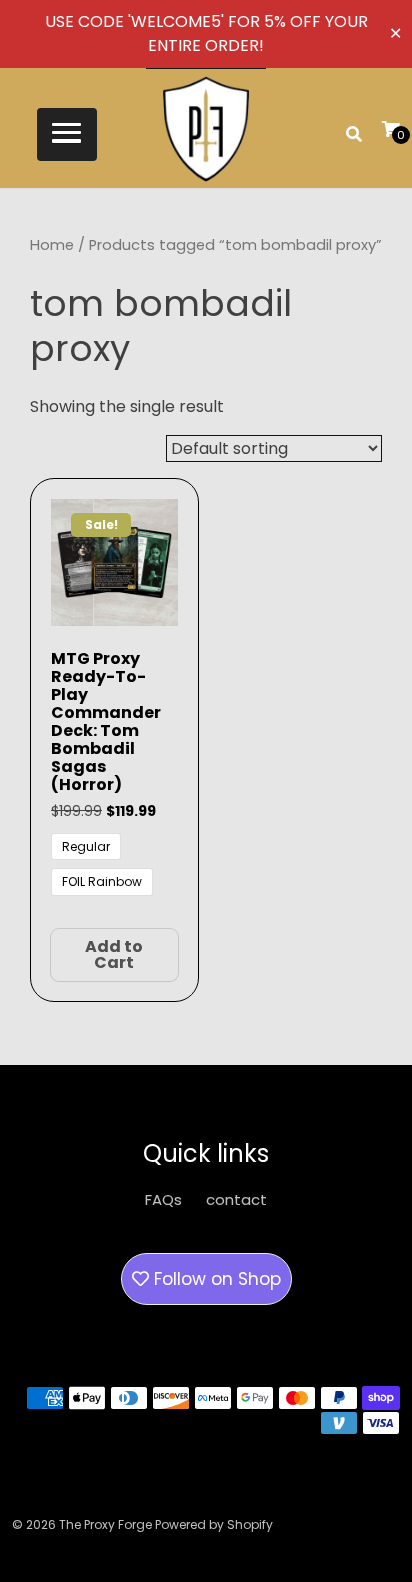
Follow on (215, 1279)
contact (236, 1199)
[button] (67, 134)
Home (52, 245)
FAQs (163, 1199)
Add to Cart (114, 954)
